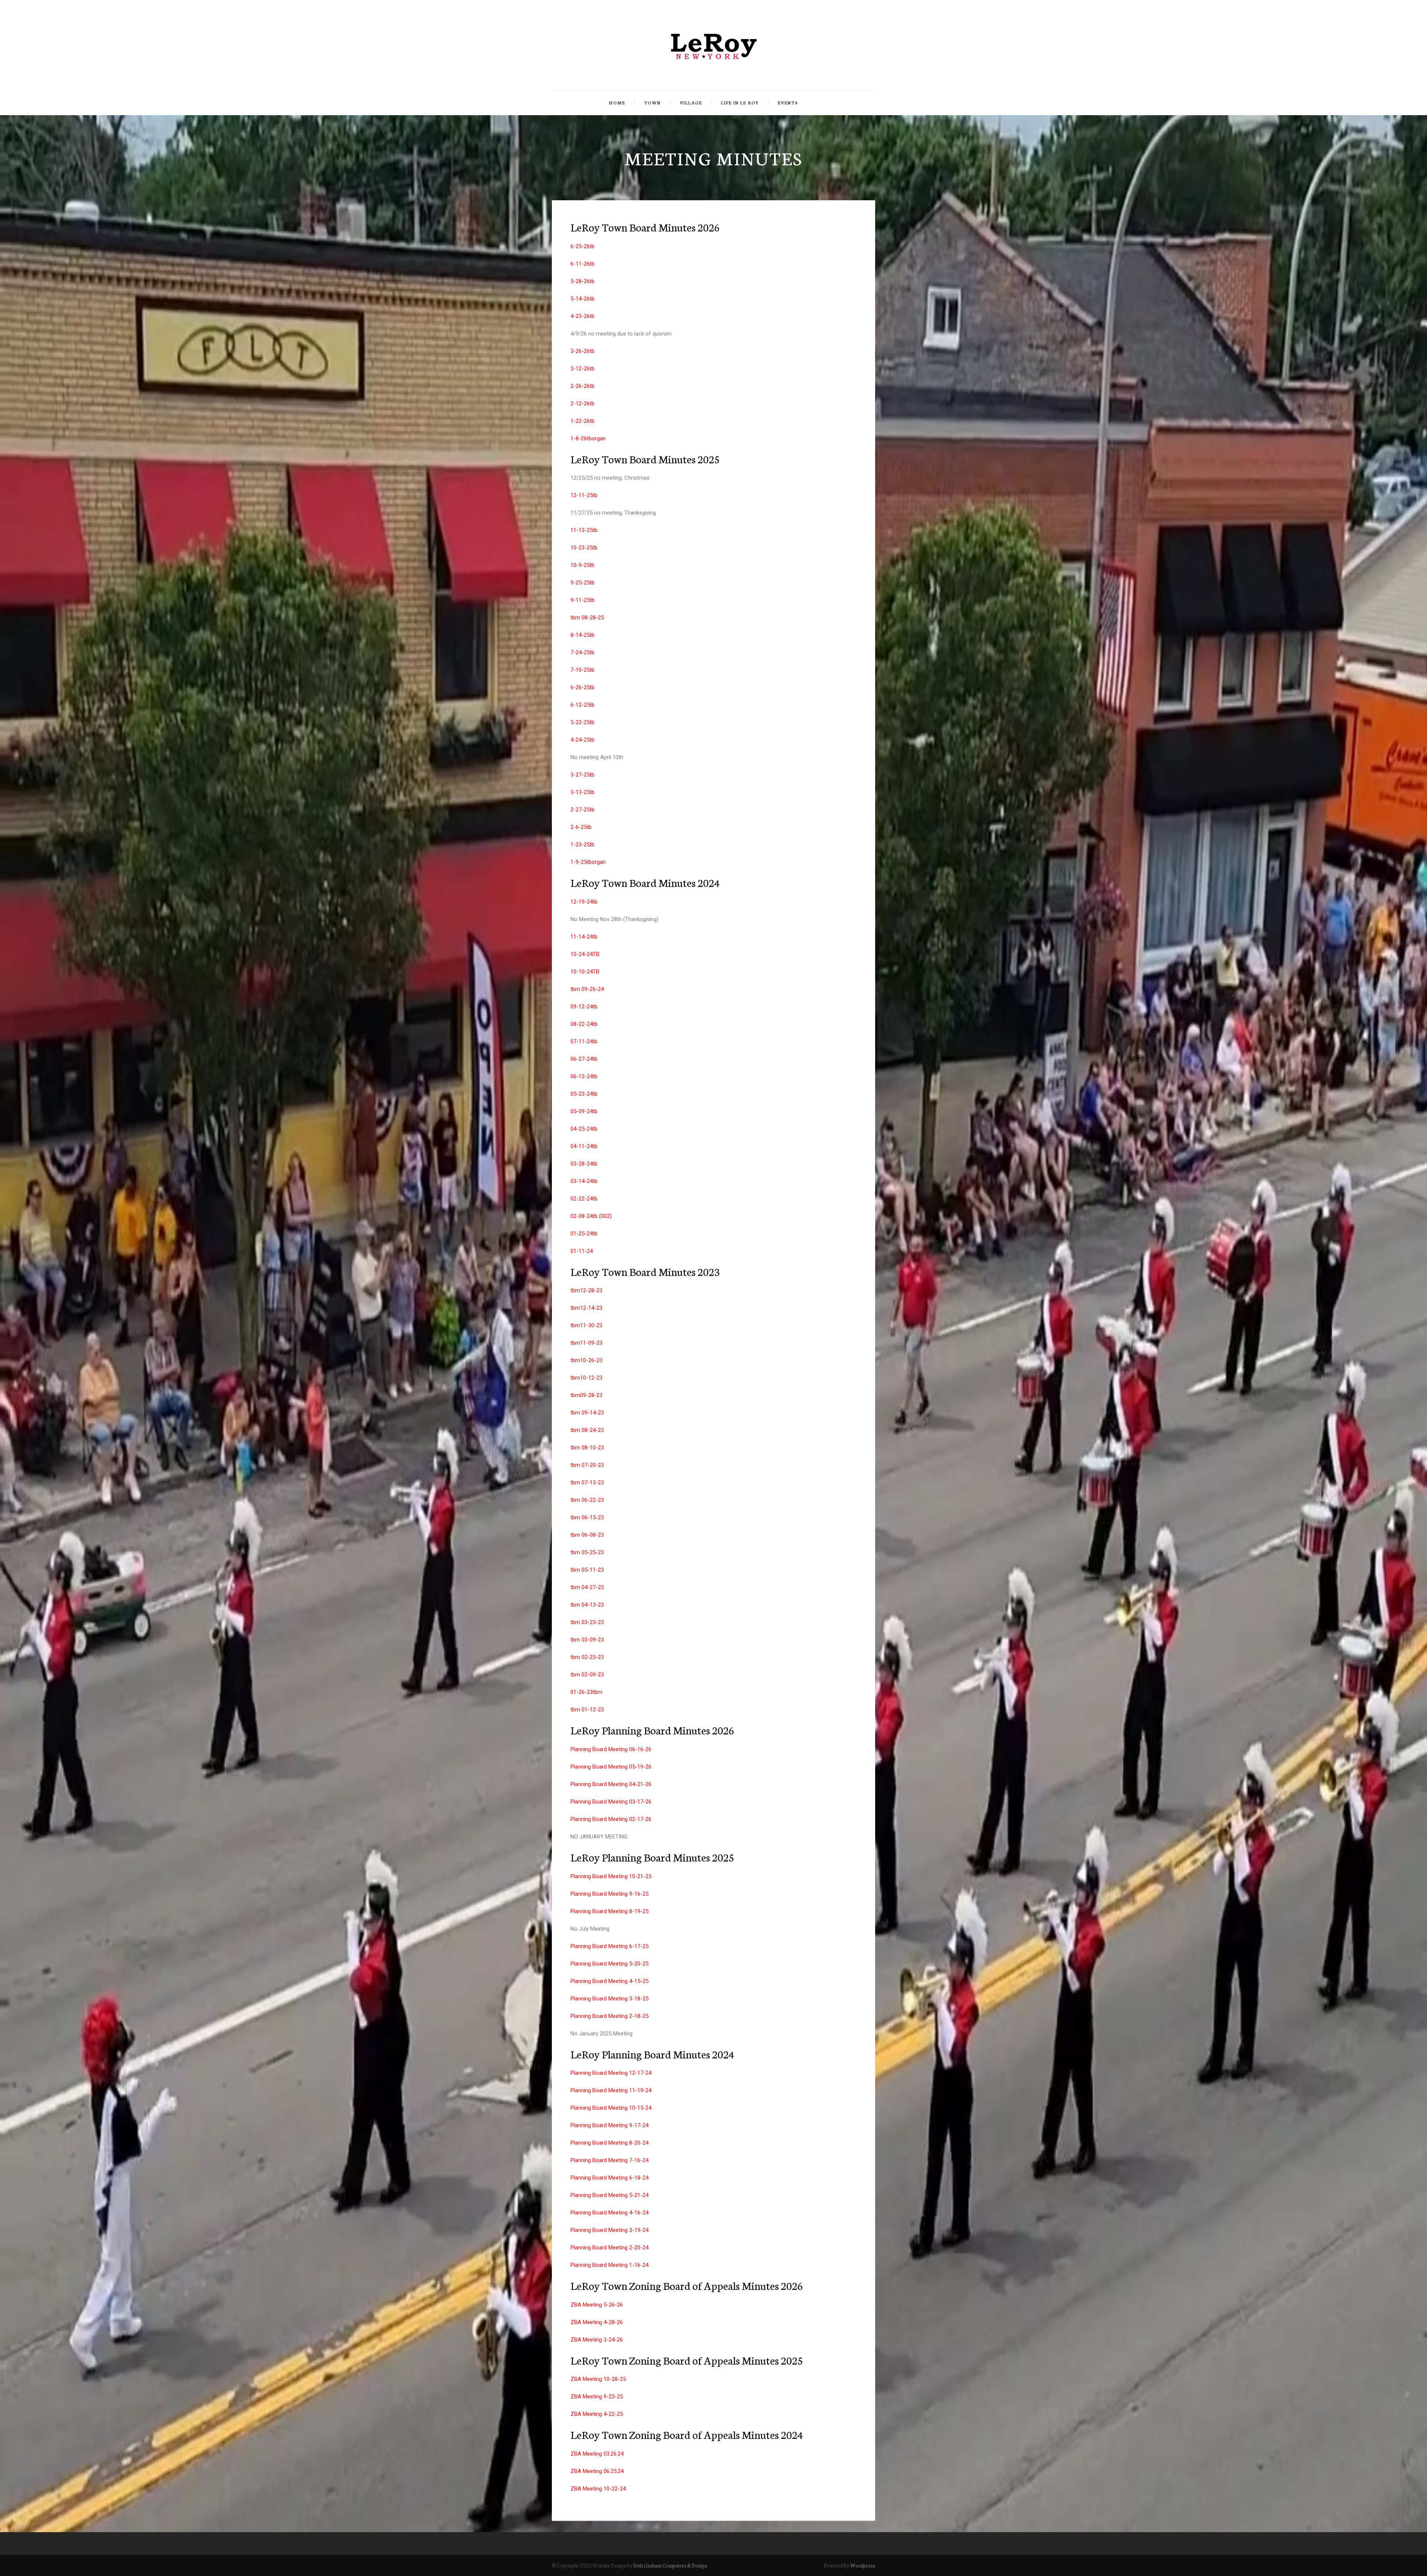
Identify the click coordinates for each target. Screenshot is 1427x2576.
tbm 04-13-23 (587, 1605)
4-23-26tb (583, 316)
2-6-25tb (581, 827)
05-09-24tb (584, 1111)
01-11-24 (582, 1251)
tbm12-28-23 (586, 1290)
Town (652, 103)
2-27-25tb (583, 810)
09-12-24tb (584, 1007)
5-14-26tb (583, 299)
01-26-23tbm (586, 1692)
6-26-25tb (583, 687)
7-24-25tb (583, 652)
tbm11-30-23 (586, 1325)
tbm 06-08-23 (587, 1535)
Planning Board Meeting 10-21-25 (611, 1876)
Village (691, 103)
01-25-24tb (584, 1234)
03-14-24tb (584, 1181)
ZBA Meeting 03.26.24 (597, 2454)
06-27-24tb (584, 1059)
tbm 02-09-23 (587, 1675)
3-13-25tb (583, 792)
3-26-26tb (583, 351)
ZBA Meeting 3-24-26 (597, 2340)
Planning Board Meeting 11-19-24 (611, 2090)
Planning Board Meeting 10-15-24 (611, 2108)
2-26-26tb (583, 386)
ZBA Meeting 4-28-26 (597, 2322)
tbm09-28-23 (586, 1395)
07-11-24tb (584, 1041)
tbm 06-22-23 (587, 1500)
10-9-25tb (583, 565)
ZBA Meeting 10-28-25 (598, 2379)
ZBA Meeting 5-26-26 (597, 2305)
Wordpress (863, 2565)
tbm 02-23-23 (587, 1657)
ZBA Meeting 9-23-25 (597, 2397)
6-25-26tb (583, 246)
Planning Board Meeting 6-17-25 (609, 1946)
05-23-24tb (584, 1094)
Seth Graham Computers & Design (670, 2565)
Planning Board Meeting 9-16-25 (609, 1894)
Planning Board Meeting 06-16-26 (611, 1749)
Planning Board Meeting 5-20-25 (609, 1964)
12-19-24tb (584, 902)
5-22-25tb (583, 722)
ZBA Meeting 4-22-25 (597, 2414)
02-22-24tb (584, 1199)
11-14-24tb (584, 937)
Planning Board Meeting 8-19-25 (609, 1911)
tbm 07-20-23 (587, 1465)
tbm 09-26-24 (587, 989)
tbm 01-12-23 (587, 1710)
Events (788, 103)
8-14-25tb (583, 635)
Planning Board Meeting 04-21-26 (611, 1784)
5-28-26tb (583, 281)
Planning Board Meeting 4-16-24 (609, 2213)
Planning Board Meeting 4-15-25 (609, 1981)
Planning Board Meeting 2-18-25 (609, 2016)
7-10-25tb (583, 670)
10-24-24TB (585, 954)
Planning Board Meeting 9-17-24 (609, 2125)
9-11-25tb (583, 600)
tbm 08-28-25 (587, 618)
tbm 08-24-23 (587, 1430)
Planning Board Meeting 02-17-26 (611, 1819)
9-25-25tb (583, 583)
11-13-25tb (584, 530)
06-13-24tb (584, 1076)
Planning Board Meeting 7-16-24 (609, 2160)
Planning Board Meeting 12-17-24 (611, 2073)
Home (617, 103)
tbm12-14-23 (586, 1308)
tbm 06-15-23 (587, 1517)
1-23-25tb (583, 845)
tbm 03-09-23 (587, 1640)
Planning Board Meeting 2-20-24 (609, 2248)
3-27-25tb (583, 775)
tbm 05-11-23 (587, 1570)
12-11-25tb (584, 495)
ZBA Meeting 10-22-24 (598, 2489)
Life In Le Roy (740, 103)
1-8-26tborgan (588, 438)
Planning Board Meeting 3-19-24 (609, 2230)
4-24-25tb (583, 740)
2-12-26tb (583, 404)
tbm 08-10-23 (587, 1448)
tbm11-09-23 (586, 1343)
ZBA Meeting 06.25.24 (597, 2471)
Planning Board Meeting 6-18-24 (609, 2178)
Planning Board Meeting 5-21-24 (609, 2195)
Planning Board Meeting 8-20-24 (609, 2143)
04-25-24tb (584, 1129)
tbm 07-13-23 (587, 1483)
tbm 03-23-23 (587, 1622)
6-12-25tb (583, 705)
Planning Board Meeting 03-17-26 (611, 1802)
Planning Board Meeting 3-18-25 (609, 1999)
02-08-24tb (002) (591, 1216)
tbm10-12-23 (586, 1378)
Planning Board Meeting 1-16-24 (609, 2265)
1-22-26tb (583, 421)
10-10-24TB (585, 972)
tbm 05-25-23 (587, 1552)
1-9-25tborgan (588, 862)
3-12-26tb (583, 369)
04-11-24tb (584, 1146)
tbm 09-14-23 (587, 1413)
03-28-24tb (584, 1164)
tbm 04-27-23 (587, 1587)
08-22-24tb (584, 1024)
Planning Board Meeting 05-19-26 (611, 1767)
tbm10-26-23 (586, 1360)
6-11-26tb (583, 264)
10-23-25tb (584, 548)
